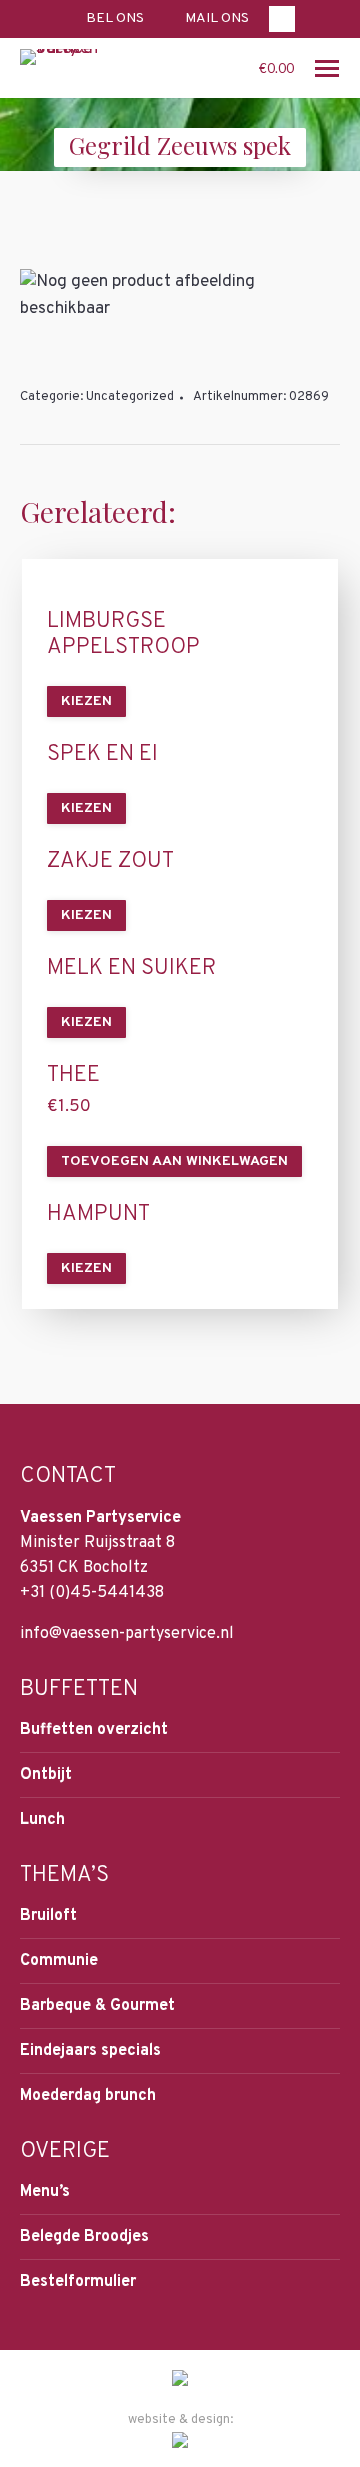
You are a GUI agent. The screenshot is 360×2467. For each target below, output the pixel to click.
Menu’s (45, 2192)
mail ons (217, 18)
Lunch (42, 1820)
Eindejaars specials (90, 2051)
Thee (73, 1076)
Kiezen (86, 701)
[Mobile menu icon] (327, 68)
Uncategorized (130, 397)
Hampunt (98, 1215)
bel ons (115, 18)
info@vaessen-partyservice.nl (127, 1634)
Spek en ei (102, 755)
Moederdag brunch (88, 2096)
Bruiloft (48, 1916)
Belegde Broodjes (84, 2237)
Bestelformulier (78, 2282)
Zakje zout (110, 862)
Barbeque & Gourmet (97, 2006)
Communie (59, 1961)
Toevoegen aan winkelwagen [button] (174, 1161)
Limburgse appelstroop (123, 635)
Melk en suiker (131, 969)
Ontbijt (46, 1775)
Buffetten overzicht (94, 1730)
